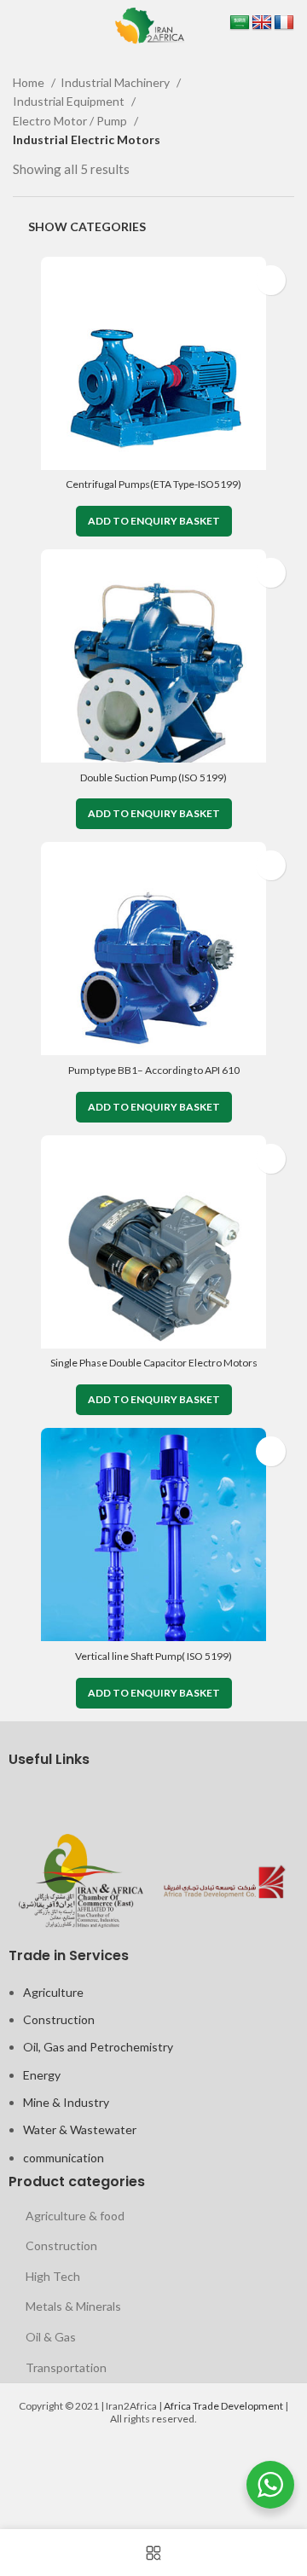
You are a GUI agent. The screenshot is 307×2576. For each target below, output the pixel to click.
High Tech (53, 2276)
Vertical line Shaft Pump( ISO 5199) (153, 1656)
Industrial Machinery (116, 82)
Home (30, 82)
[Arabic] (240, 23)
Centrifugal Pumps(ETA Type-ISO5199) (153, 484)
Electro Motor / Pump (71, 121)
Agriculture (53, 1992)
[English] (262, 23)
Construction (59, 2019)
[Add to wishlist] (271, 280)
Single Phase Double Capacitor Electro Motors (154, 1363)
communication (64, 2158)
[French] (284, 23)
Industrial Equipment (70, 101)
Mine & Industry (66, 2102)
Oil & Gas (51, 2337)
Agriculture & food (75, 2216)
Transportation (66, 2367)
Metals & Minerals (73, 2306)
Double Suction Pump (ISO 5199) (153, 777)
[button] (154, 521)
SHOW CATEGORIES (87, 226)
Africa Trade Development (223, 2406)
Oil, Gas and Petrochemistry (98, 2047)
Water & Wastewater (80, 2129)
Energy (42, 2075)
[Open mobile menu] (15, 26)
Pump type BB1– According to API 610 (154, 1070)
